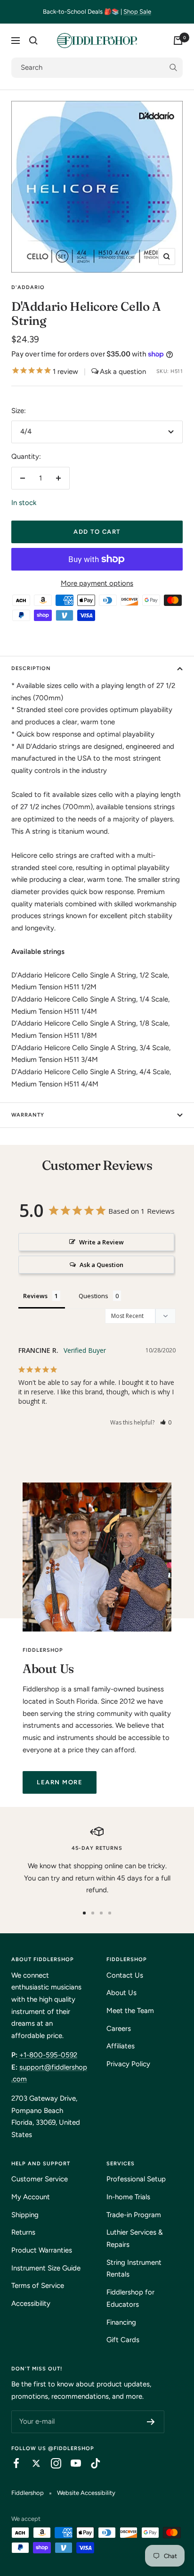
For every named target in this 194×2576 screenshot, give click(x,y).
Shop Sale (137, 12)
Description (31, 668)
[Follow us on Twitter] (32, 2463)
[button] (166, 1422)
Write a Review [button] (101, 1242)
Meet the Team (130, 2011)
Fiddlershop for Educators (130, 2298)
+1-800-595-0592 (48, 2055)
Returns (23, 2232)
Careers (119, 2029)
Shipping (25, 2215)
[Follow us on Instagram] (51, 2463)
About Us (121, 1993)
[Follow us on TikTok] (91, 2463)
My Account (31, 2197)
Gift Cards (123, 2340)
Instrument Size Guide (46, 2268)
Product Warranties (42, 2250)
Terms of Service (38, 2286)
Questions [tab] (93, 1296)
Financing (121, 2322)
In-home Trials (128, 2197)
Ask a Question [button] (101, 1265)
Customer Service (40, 2179)
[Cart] (178, 41)
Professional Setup (136, 2179)
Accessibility (31, 2303)
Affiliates (121, 2046)
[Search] (33, 41)
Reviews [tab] (35, 1296)
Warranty (28, 1115)
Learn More (60, 1782)
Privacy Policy (128, 2064)
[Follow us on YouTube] (71, 2463)
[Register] (151, 2422)
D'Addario (28, 287)
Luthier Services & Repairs (135, 2238)
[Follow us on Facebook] (12, 2463)
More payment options (97, 583)
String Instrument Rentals (134, 2269)
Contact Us (125, 1975)
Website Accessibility (86, 2493)
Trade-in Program (134, 2215)
